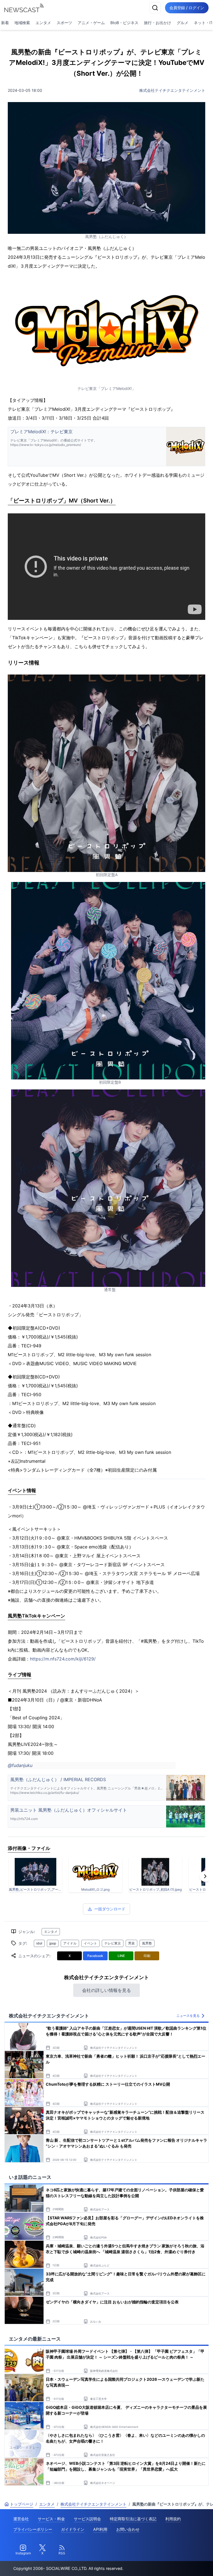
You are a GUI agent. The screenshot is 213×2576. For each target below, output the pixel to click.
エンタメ (43, 23)
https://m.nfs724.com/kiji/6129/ (63, 1659)
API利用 (100, 2529)
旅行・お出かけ (158, 23)
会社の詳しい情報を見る (106, 1990)
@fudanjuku (20, 1765)
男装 (131, 1943)
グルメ (182, 23)
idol (39, 1943)
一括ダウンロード (110, 1909)
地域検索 (22, 23)
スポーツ (64, 23)
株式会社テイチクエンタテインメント (172, 90)
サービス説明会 (87, 2519)
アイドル (70, 1943)
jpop (53, 1943)
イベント (90, 1943)
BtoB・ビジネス (124, 23)
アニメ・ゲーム (91, 23)
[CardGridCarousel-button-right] (205, 1876)
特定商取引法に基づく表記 (133, 2519)
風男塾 (147, 1943)
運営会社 (21, 2519)
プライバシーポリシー (33, 2529)
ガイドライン (73, 2529)
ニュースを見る (188, 2016)
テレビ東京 (113, 1943)
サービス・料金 (51, 2519)
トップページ (22, 2504)
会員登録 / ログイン (187, 8)
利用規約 (173, 2519)
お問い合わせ (128, 2529)
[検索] (155, 8)
